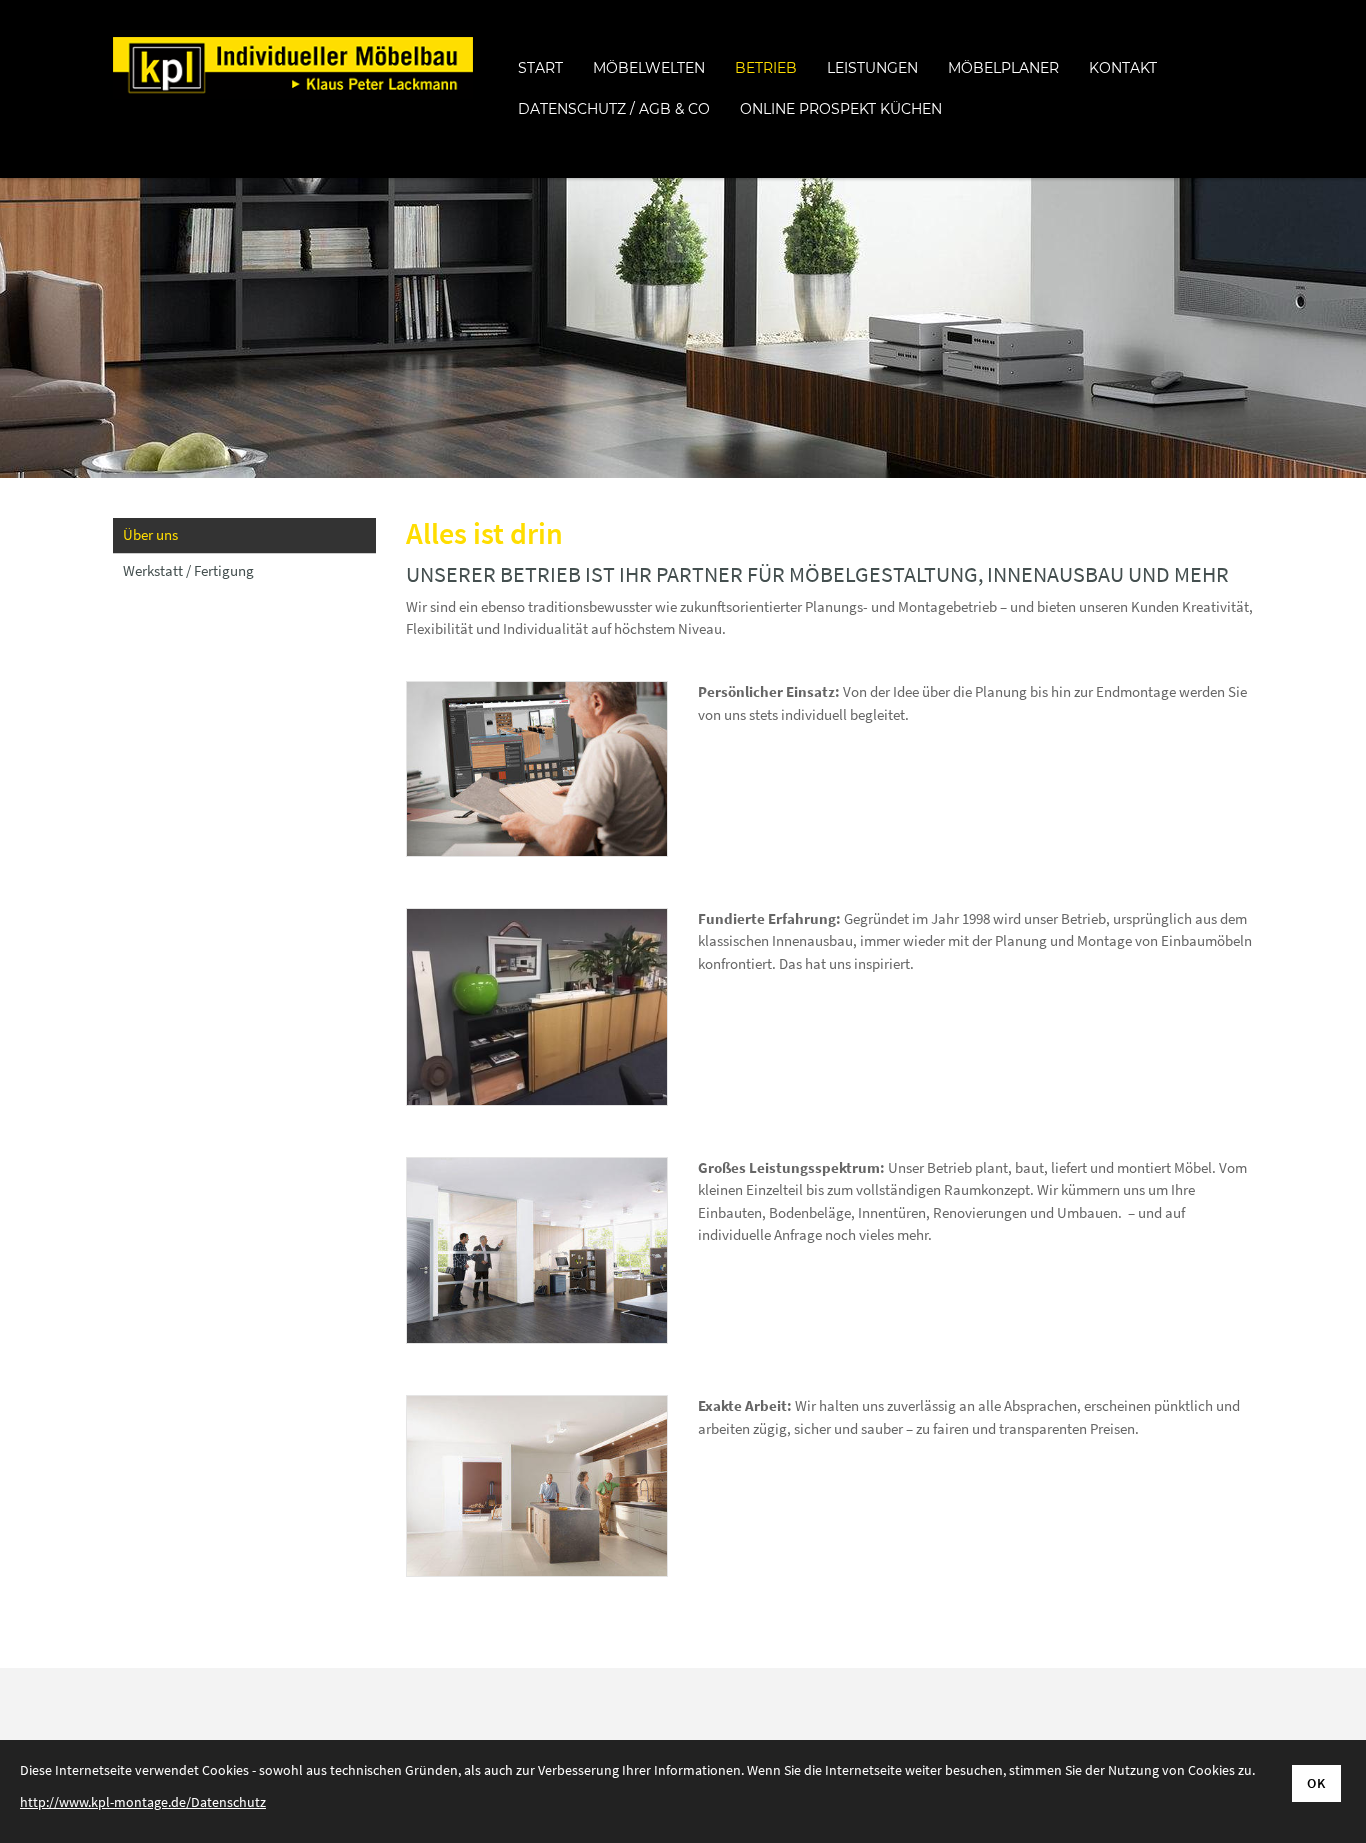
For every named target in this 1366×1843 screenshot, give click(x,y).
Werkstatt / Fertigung (188, 570)
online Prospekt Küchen (841, 109)
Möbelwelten (649, 68)
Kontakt (1123, 68)
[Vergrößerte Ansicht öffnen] (537, 769)
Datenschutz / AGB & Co (614, 109)
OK (1316, 1783)
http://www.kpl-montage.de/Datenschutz (143, 1802)
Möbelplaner (1003, 68)
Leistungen (872, 68)
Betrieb (766, 68)
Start (540, 68)
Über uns (150, 534)
